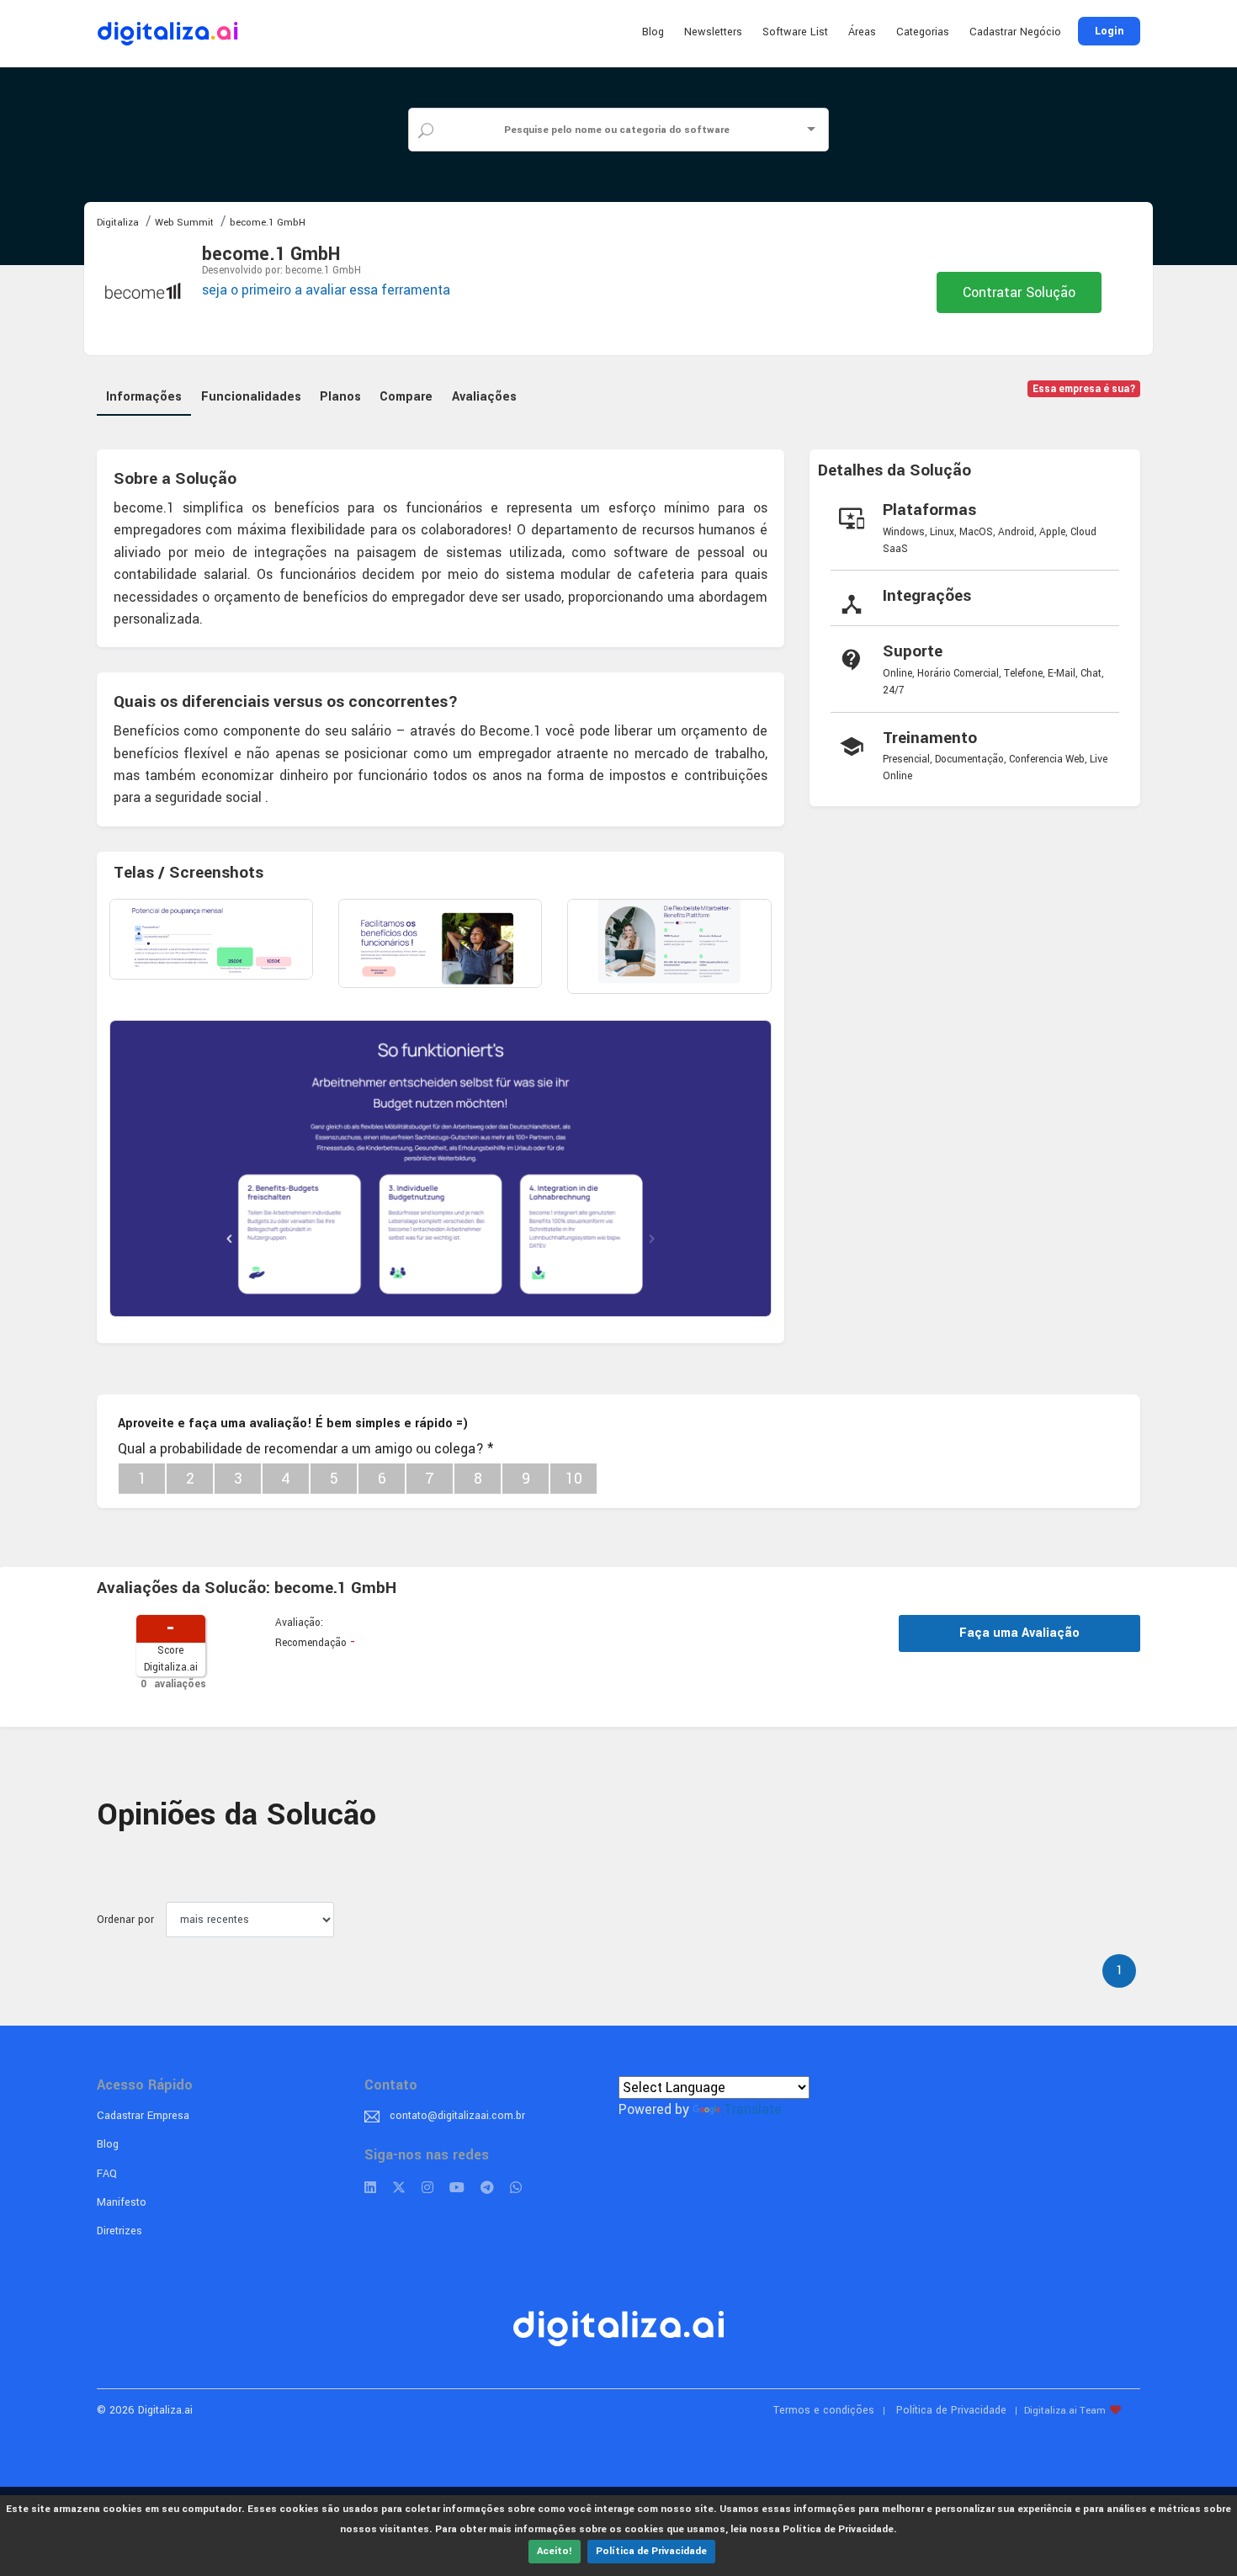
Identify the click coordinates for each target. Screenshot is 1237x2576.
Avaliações (484, 397)
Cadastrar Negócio (1015, 32)
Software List (795, 32)
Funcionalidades (251, 397)
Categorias (923, 32)
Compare (406, 397)
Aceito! (555, 2551)
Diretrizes (119, 2231)
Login (1109, 31)
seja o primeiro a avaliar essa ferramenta (326, 290)
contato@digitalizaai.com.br (457, 2116)
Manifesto (122, 2202)
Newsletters (713, 32)
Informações (144, 397)
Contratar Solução (1019, 292)
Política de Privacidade (651, 2551)
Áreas (862, 32)
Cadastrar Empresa (143, 2116)
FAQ (107, 2174)
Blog (653, 32)
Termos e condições (824, 2410)
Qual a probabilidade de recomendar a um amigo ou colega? (305, 1449)
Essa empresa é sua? (1084, 389)
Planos (340, 397)
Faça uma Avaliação (1019, 1633)
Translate (753, 2109)
